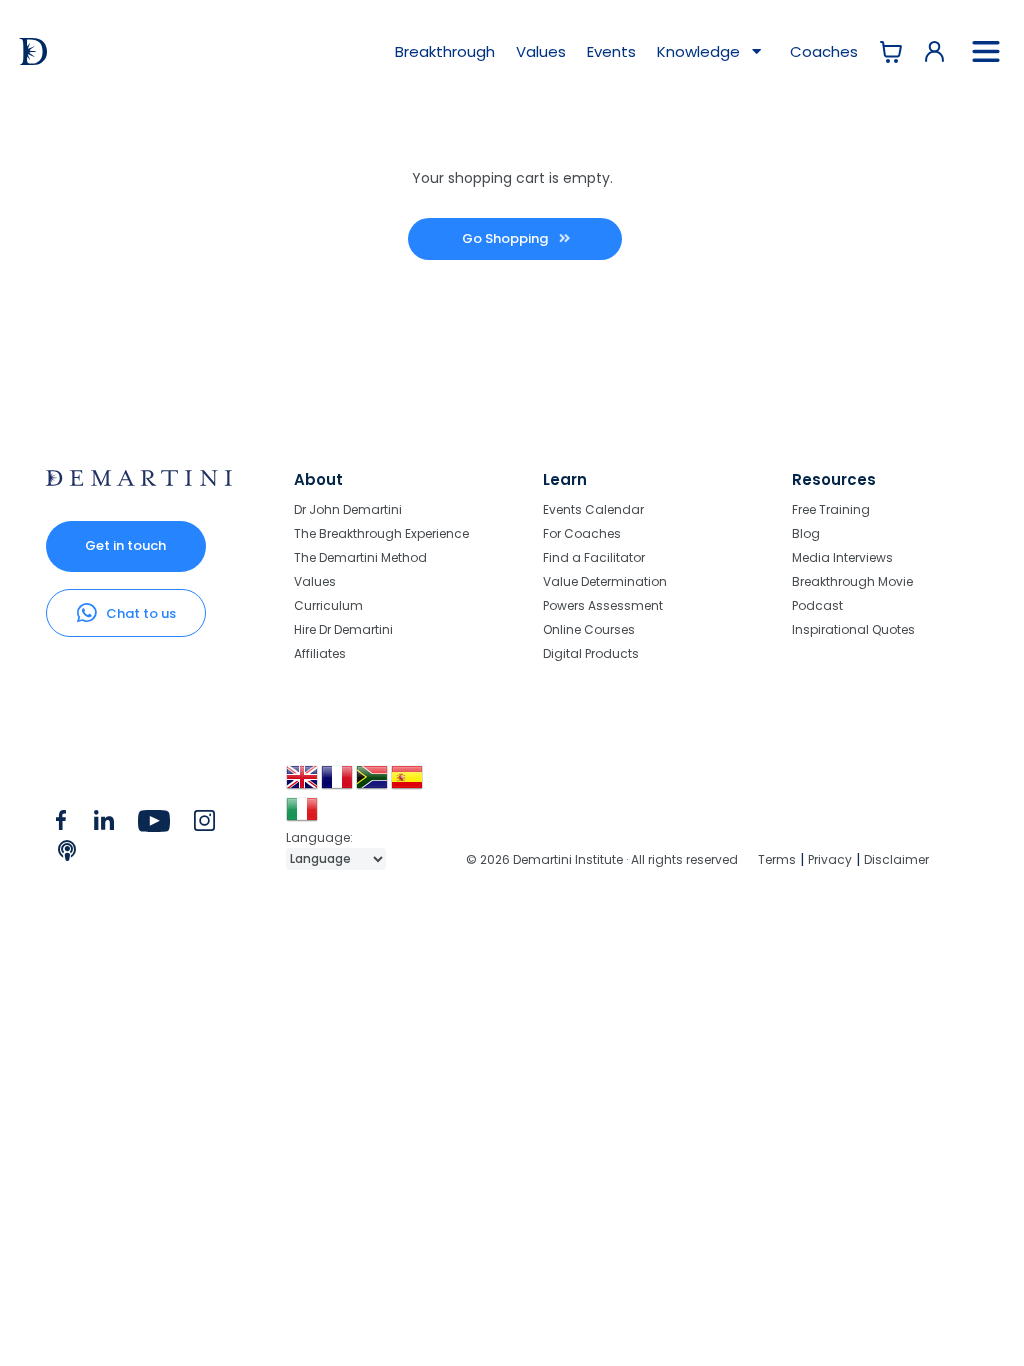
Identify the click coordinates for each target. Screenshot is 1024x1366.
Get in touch (125, 545)
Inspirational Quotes (853, 629)
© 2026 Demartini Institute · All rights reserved (602, 859)
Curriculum (328, 605)
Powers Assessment (603, 605)
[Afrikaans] (373, 784)
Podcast (817, 605)
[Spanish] (408, 784)
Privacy (830, 859)
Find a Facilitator (594, 557)
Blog (806, 533)
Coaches (824, 51)
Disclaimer (896, 859)
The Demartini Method (360, 557)
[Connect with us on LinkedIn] (103, 825)
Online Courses (589, 629)
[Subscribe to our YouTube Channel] (153, 825)
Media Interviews (842, 557)
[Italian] (303, 816)
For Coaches (582, 533)
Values (541, 51)
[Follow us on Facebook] (61, 825)
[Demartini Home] (139, 481)
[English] (303, 784)
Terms (777, 859)
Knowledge (700, 51)
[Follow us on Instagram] (204, 825)
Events (611, 51)
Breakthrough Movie (852, 581)
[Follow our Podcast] (68, 855)
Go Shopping (506, 238)
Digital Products (591, 653)
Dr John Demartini (348, 510)
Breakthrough (445, 51)
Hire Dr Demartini (343, 629)
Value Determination (605, 581)
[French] (338, 784)
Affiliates (320, 653)
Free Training (831, 510)
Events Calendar (593, 510)
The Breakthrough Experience (381, 533)
